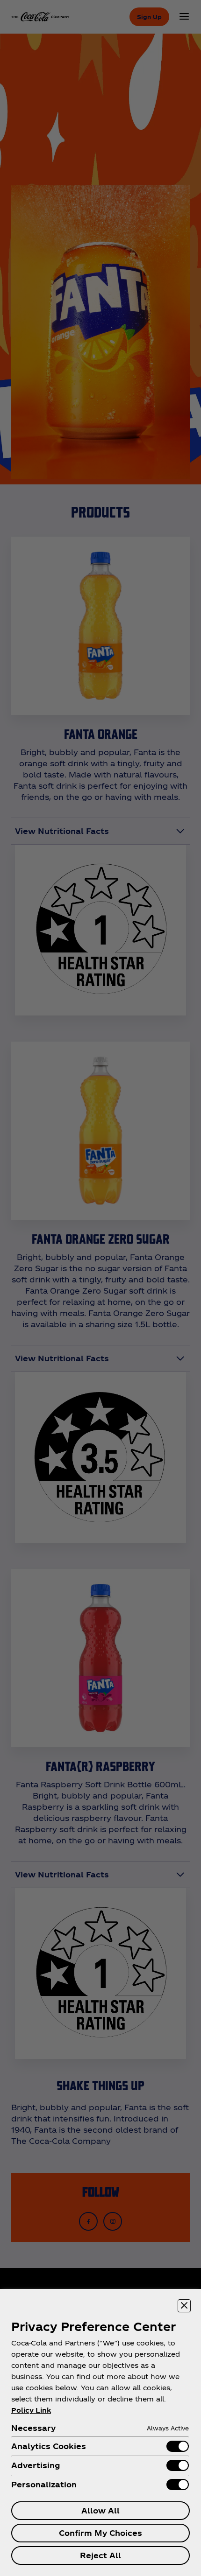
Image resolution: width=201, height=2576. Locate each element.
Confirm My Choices (100, 2533)
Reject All (100, 2555)
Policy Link (31, 2410)
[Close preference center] (184, 2306)
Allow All (100, 2510)
